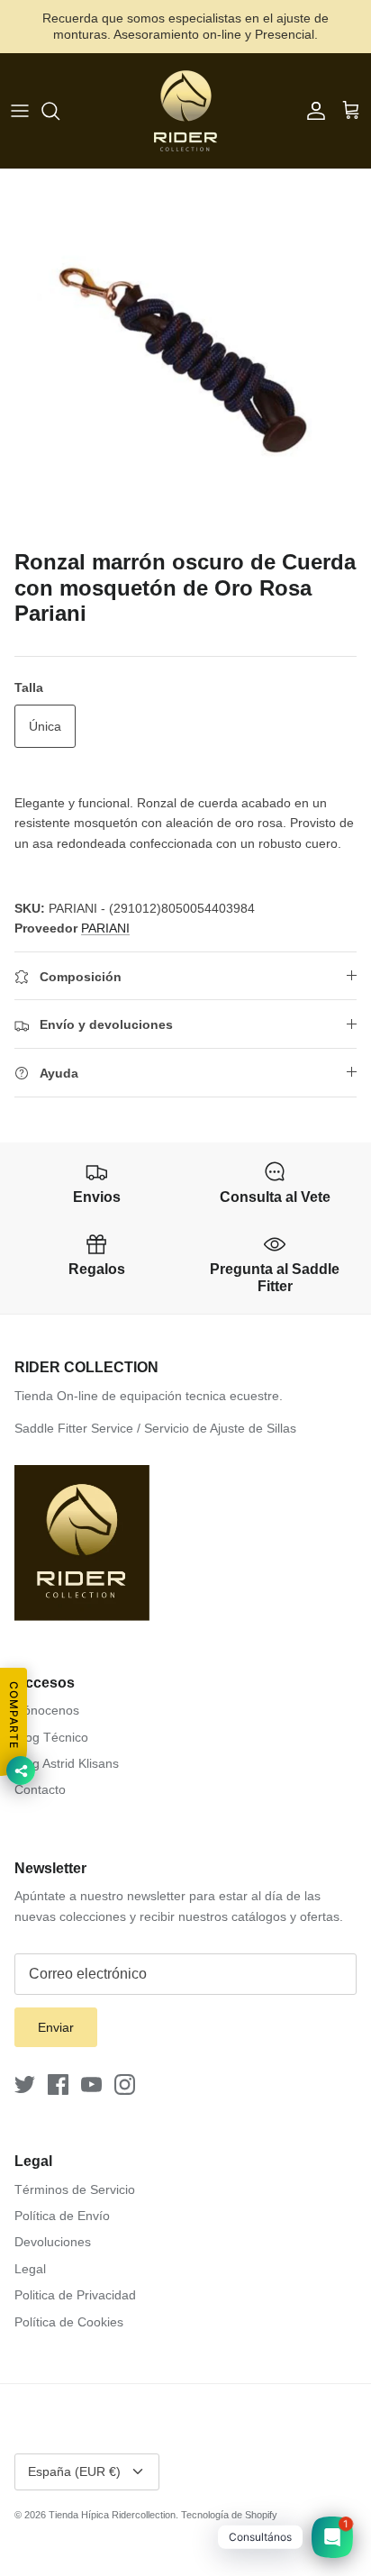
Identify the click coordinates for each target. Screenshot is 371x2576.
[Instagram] (125, 2084)
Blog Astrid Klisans (67, 1763)
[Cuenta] (312, 111)
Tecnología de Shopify (229, 2515)
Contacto (40, 1789)
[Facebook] (58, 2084)
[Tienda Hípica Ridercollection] (185, 111)
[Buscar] (59, 111)
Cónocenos (47, 1710)
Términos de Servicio (75, 2189)
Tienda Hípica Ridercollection (112, 2515)
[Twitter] (25, 2084)
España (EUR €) (74, 2471)
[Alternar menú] (20, 111)
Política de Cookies (69, 2322)
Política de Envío (62, 2216)
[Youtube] (91, 2084)
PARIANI (105, 928)
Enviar (56, 2027)
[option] (185, 355)
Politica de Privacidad (75, 2295)
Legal (30, 2269)
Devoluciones (53, 2242)
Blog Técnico (51, 1737)
